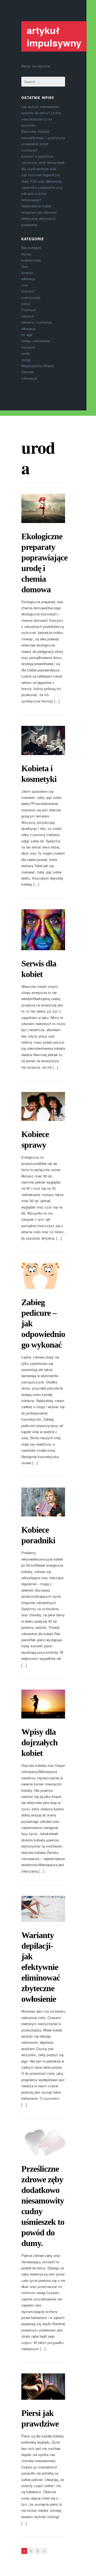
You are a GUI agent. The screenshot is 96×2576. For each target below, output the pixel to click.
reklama (27, 316)
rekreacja (28, 329)
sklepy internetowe (36, 341)
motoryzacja (31, 297)
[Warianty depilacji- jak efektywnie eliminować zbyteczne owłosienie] (43, 1909)
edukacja (28, 279)
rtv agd (27, 335)
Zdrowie (27, 372)
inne (25, 285)
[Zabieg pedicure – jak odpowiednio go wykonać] (43, 1276)
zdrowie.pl (29, 378)
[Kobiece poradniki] (43, 1502)
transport (28, 347)
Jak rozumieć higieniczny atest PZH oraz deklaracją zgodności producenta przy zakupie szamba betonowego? (42, 187)
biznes (26, 254)
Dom (25, 266)
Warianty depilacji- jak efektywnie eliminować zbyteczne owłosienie (41, 1967)
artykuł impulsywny (54, 36)
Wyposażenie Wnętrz (38, 366)
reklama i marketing (37, 322)
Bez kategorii (31, 248)
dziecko (27, 273)
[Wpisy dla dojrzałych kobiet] (43, 1704)
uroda (26, 353)
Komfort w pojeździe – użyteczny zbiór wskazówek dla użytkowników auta (43, 162)
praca (26, 304)
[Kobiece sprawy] (43, 1106)
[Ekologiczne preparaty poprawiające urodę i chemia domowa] (43, 508)
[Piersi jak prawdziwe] (43, 2386)
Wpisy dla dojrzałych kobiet (39, 1742)
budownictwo (31, 260)
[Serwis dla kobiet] (43, 930)
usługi (26, 360)
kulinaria (28, 291)
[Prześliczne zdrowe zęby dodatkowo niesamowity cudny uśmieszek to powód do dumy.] (43, 2142)
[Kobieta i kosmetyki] (43, 740)
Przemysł (29, 310)
